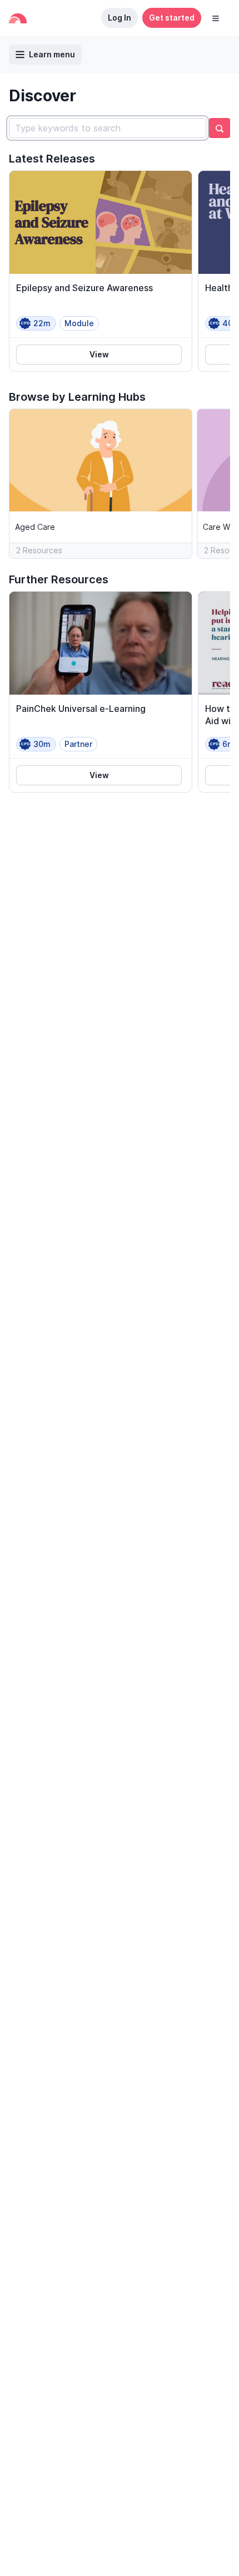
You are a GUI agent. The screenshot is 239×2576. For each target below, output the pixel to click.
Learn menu (52, 54)
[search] (220, 128)
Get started (172, 18)
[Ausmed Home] (18, 18)
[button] (216, 18)
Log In (120, 18)
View (99, 354)
